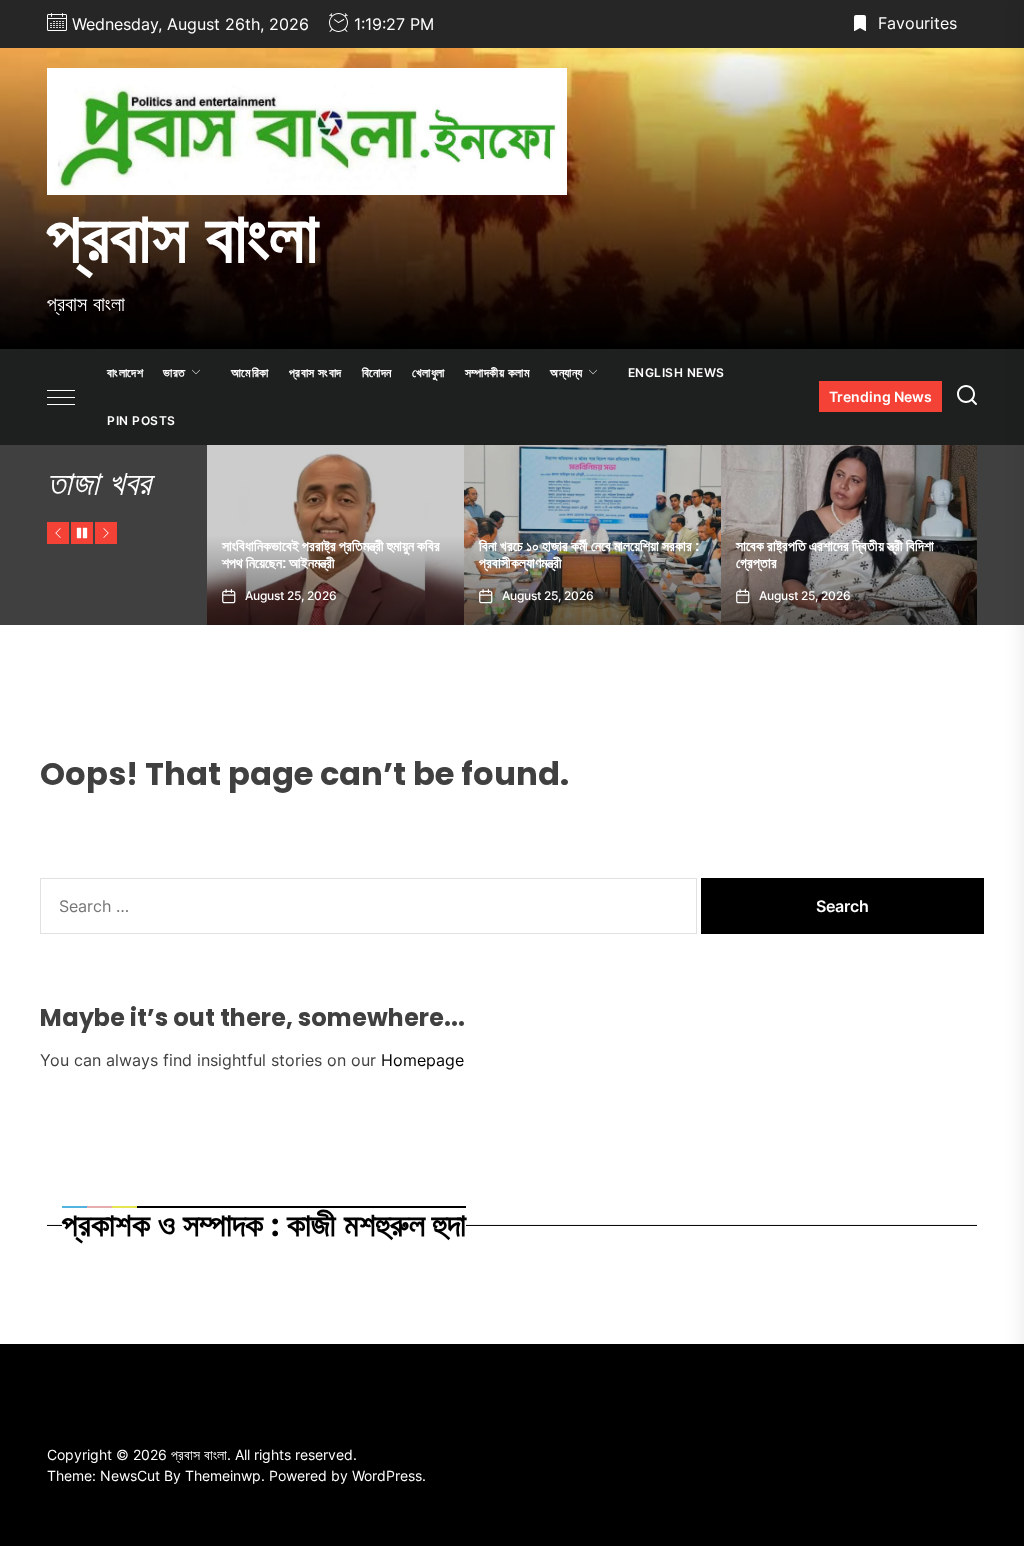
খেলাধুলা (428, 372)
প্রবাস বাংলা (183, 237)
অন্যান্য (566, 372)
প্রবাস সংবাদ (315, 372)
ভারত (174, 372)
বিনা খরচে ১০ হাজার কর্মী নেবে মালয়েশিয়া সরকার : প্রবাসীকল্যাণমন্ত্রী (513, 554)
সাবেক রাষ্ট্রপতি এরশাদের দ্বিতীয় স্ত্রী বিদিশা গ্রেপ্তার (759, 554)
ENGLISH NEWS (676, 372)
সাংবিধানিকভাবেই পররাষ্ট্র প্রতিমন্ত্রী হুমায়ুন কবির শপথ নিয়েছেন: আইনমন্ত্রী (255, 554)
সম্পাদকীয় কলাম (498, 372)
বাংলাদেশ (125, 372)
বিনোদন (377, 372)
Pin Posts (141, 420)
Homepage (422, 1060)
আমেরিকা (250, 372)
